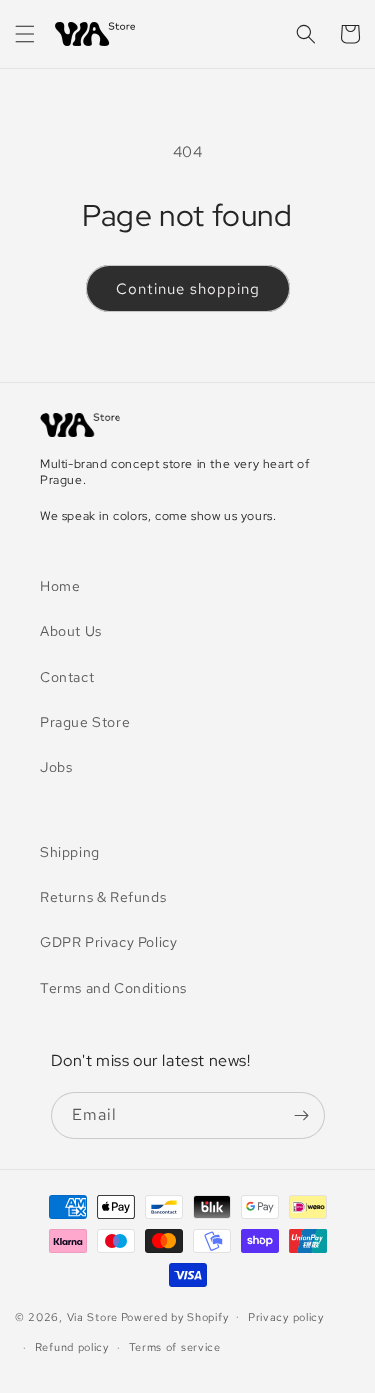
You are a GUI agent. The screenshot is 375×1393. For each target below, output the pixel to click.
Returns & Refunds (103, 897)
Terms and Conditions (113, 988)
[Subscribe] (302, 1115)
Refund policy (72, 1347)
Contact (67, 677)
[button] (25, 34)
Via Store (92, 1316)
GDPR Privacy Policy (108, 942)
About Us (71, 631)
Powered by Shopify (175, 1316)
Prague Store (85, 722)
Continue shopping (188, 289)
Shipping (70, 852)
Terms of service (175, 1347)
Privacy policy (286, 1317)
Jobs (56, 767)
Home (60, 586)
